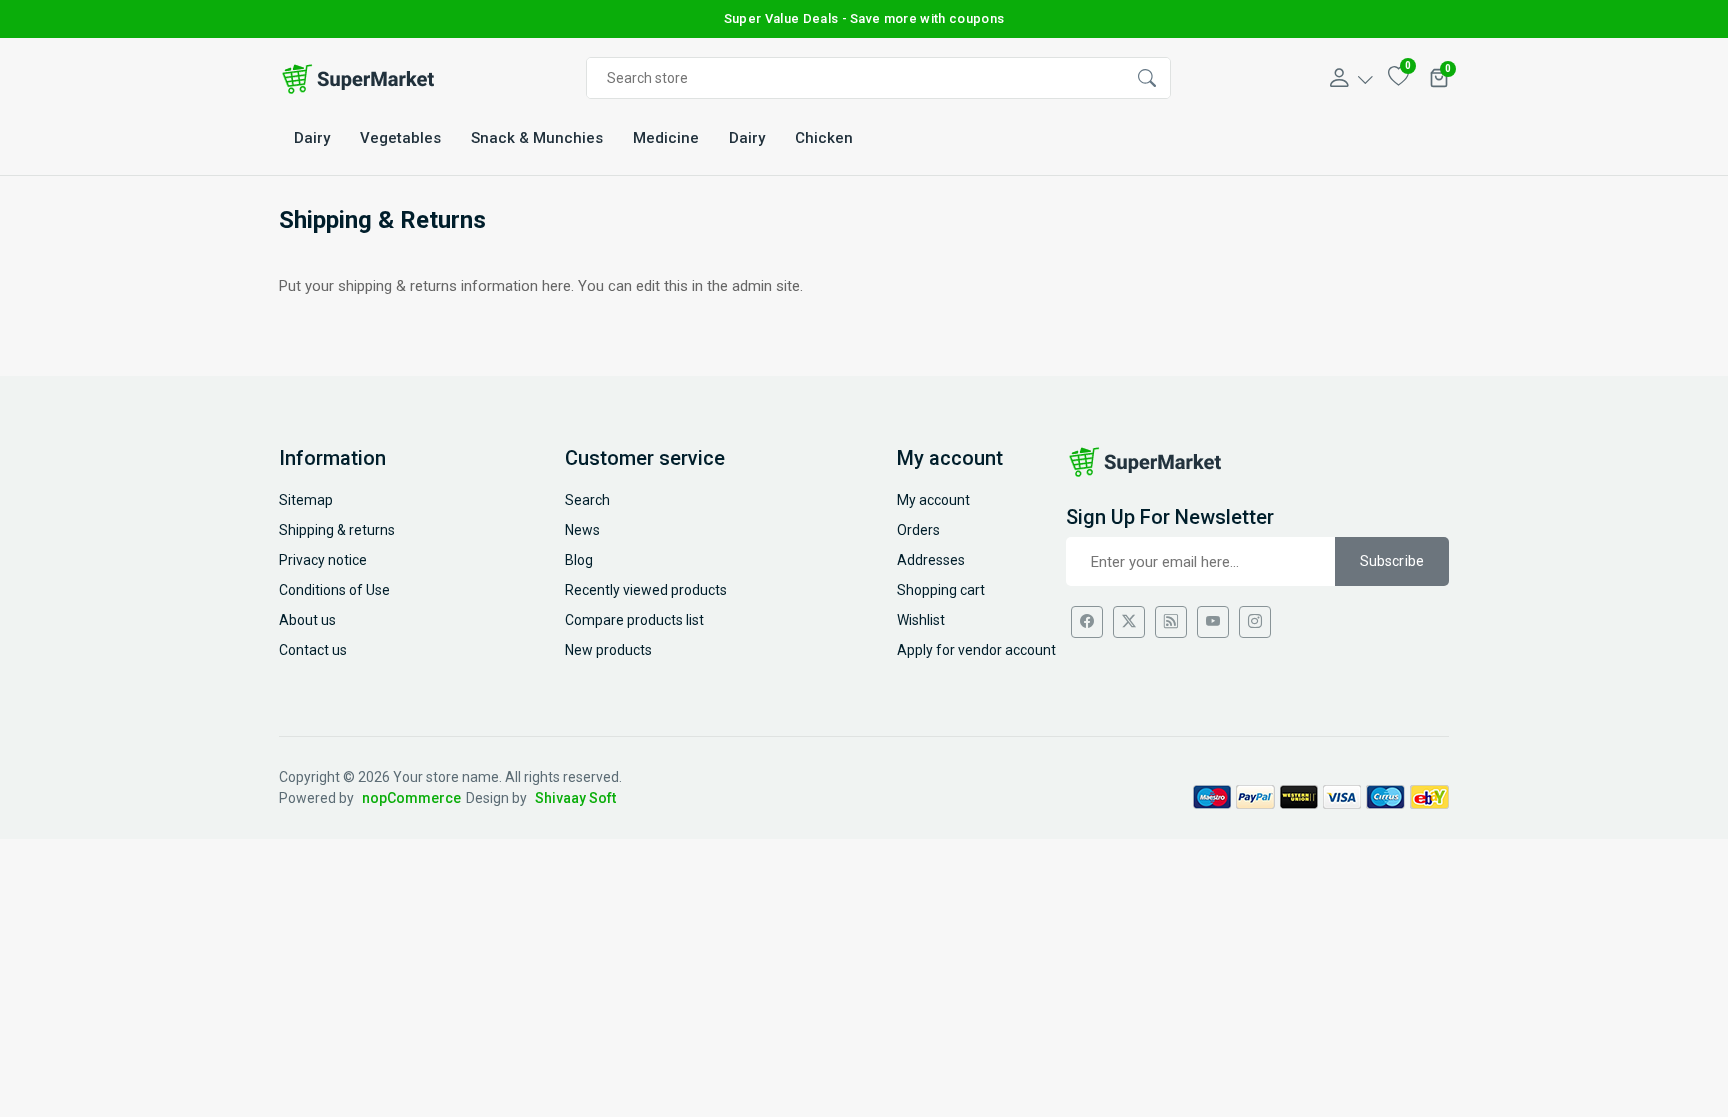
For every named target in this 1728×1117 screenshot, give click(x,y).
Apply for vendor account (976, 650)
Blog (579, 560)
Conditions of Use (334, 590)
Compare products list (634, 620)
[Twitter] (1129, 622)
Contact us (313, 650)
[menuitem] (312, 139)
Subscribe (1392, 561)
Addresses (931, 560)
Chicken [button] (824, 138)
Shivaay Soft (575, 798)
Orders (918, 530)
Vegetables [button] (400, 138)
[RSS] (1171, 622)
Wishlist (921, 620)
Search (587, 500)
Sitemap (306, 500)
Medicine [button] (666, 138)
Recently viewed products (646, 590)
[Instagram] (1255, 622)
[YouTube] (1213, 622)
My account (933, 500)
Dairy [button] (312, 138)
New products (608, 650)
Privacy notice (323, 560)
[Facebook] (1087, 622)
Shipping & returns (337, 530)
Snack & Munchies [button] (537, 138)
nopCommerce (411, 798)
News (582, 530)
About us (307, 620)
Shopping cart (941, 590)
